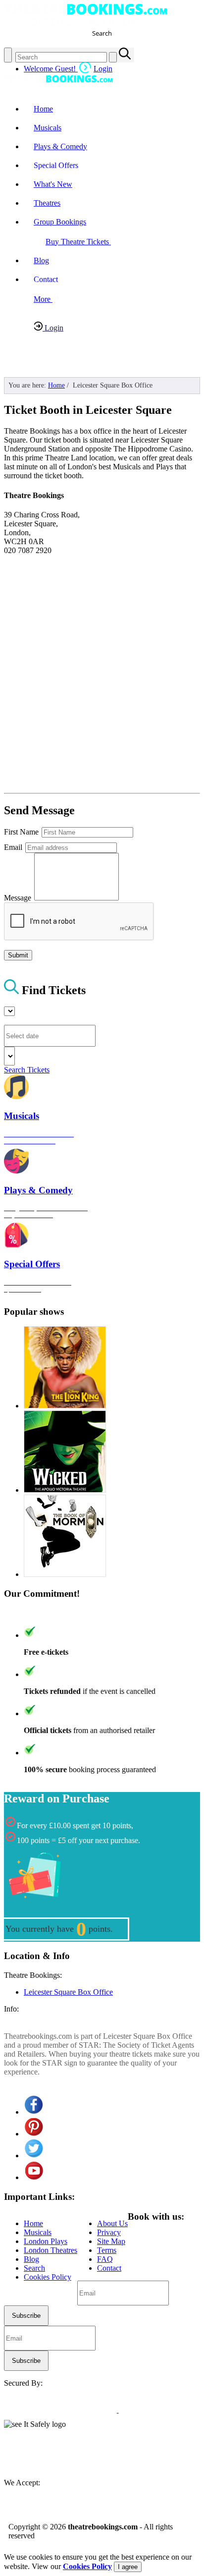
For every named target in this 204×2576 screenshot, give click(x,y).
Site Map (111, 2241)
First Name (22, 832)
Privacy (109, 2232)
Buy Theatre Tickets (78, 242)
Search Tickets (27, 1070)
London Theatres (51, 2250)
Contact (109, 2268)
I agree (128, 2567)
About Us (112, 2223)
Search (34, 2268)
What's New (53, 184)
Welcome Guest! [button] (68, 69)
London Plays (46, 2241)
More (43, 299)
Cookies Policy (48, 2277)
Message (19, 898)
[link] (31, 2454)
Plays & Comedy (60, 146)
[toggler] (8, 55)
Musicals (48, 128)
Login (53, 328)
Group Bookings (60, 222)
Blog (41, 260)
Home (43, 109)
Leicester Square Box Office (68, 1992)
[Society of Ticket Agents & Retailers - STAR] (100, 2410)
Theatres (47, 203)
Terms (107, 2250)
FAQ (105, 2259)
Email (14, 847)
